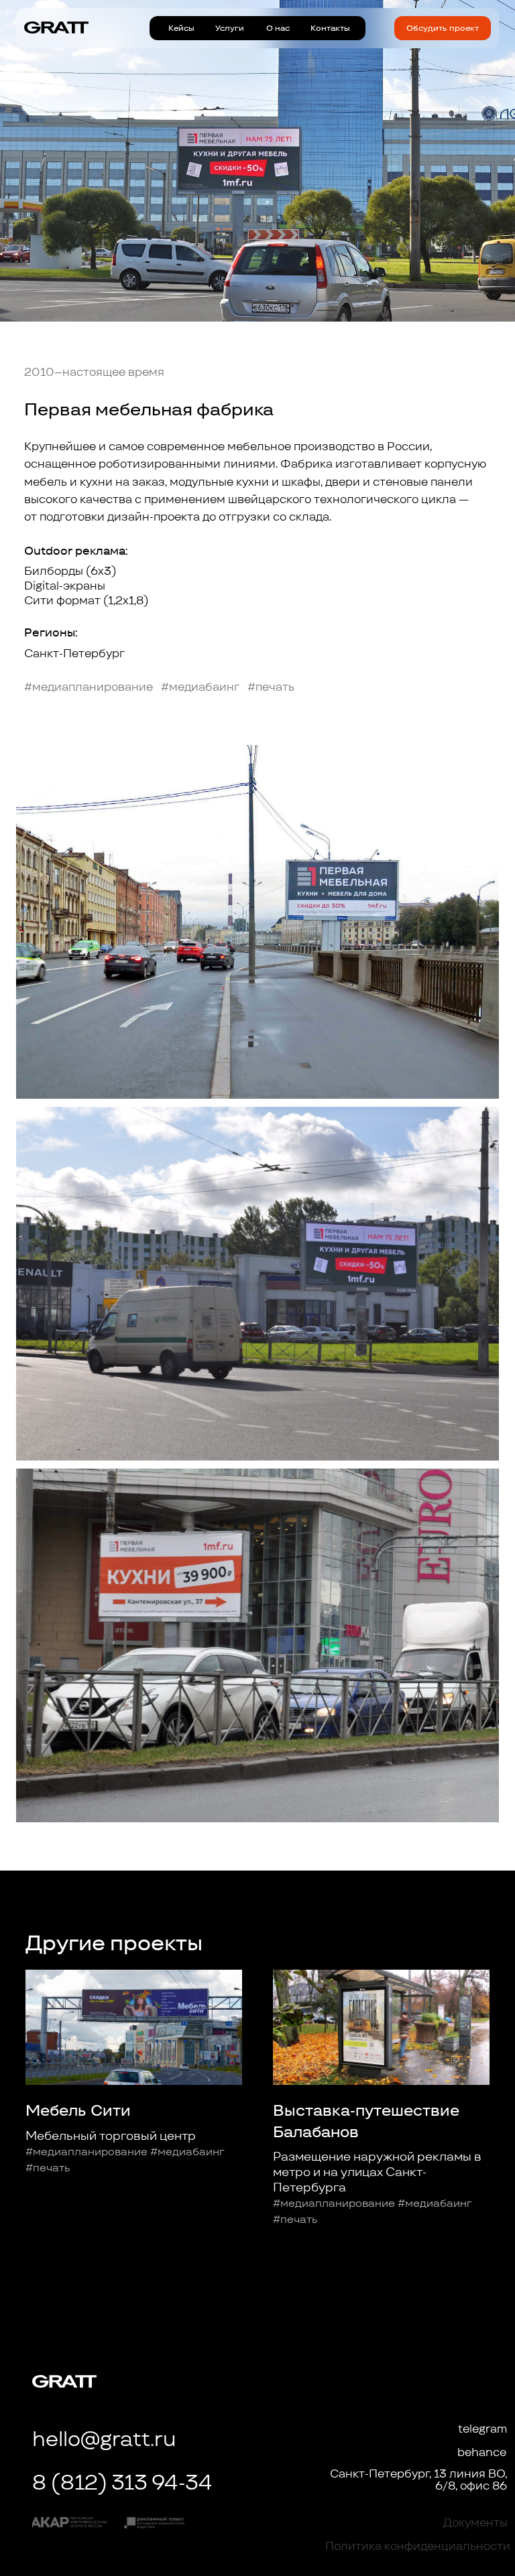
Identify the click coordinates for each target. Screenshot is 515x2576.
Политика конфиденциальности (418, 2546)
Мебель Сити (78, 2110)
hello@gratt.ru (104, 2439)
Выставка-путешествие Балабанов (366, 2121)
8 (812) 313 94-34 (122, 2482)
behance (482, 2452)
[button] (443, 28)
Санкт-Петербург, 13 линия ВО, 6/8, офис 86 (418, 2480)
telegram (482, 2429)
